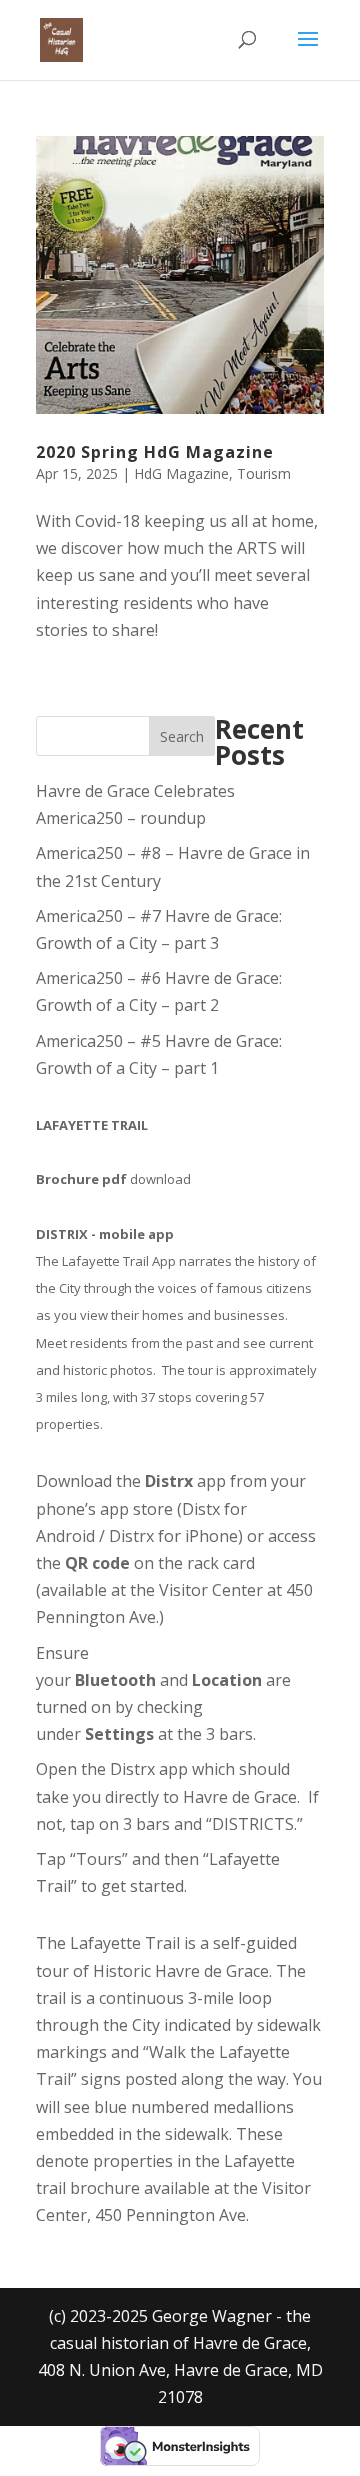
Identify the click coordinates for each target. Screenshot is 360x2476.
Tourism (264, 473)
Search (182, 736)
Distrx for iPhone (173, 1536)
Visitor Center (211, 1590)
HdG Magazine (181, 473)
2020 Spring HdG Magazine (155, 452)
